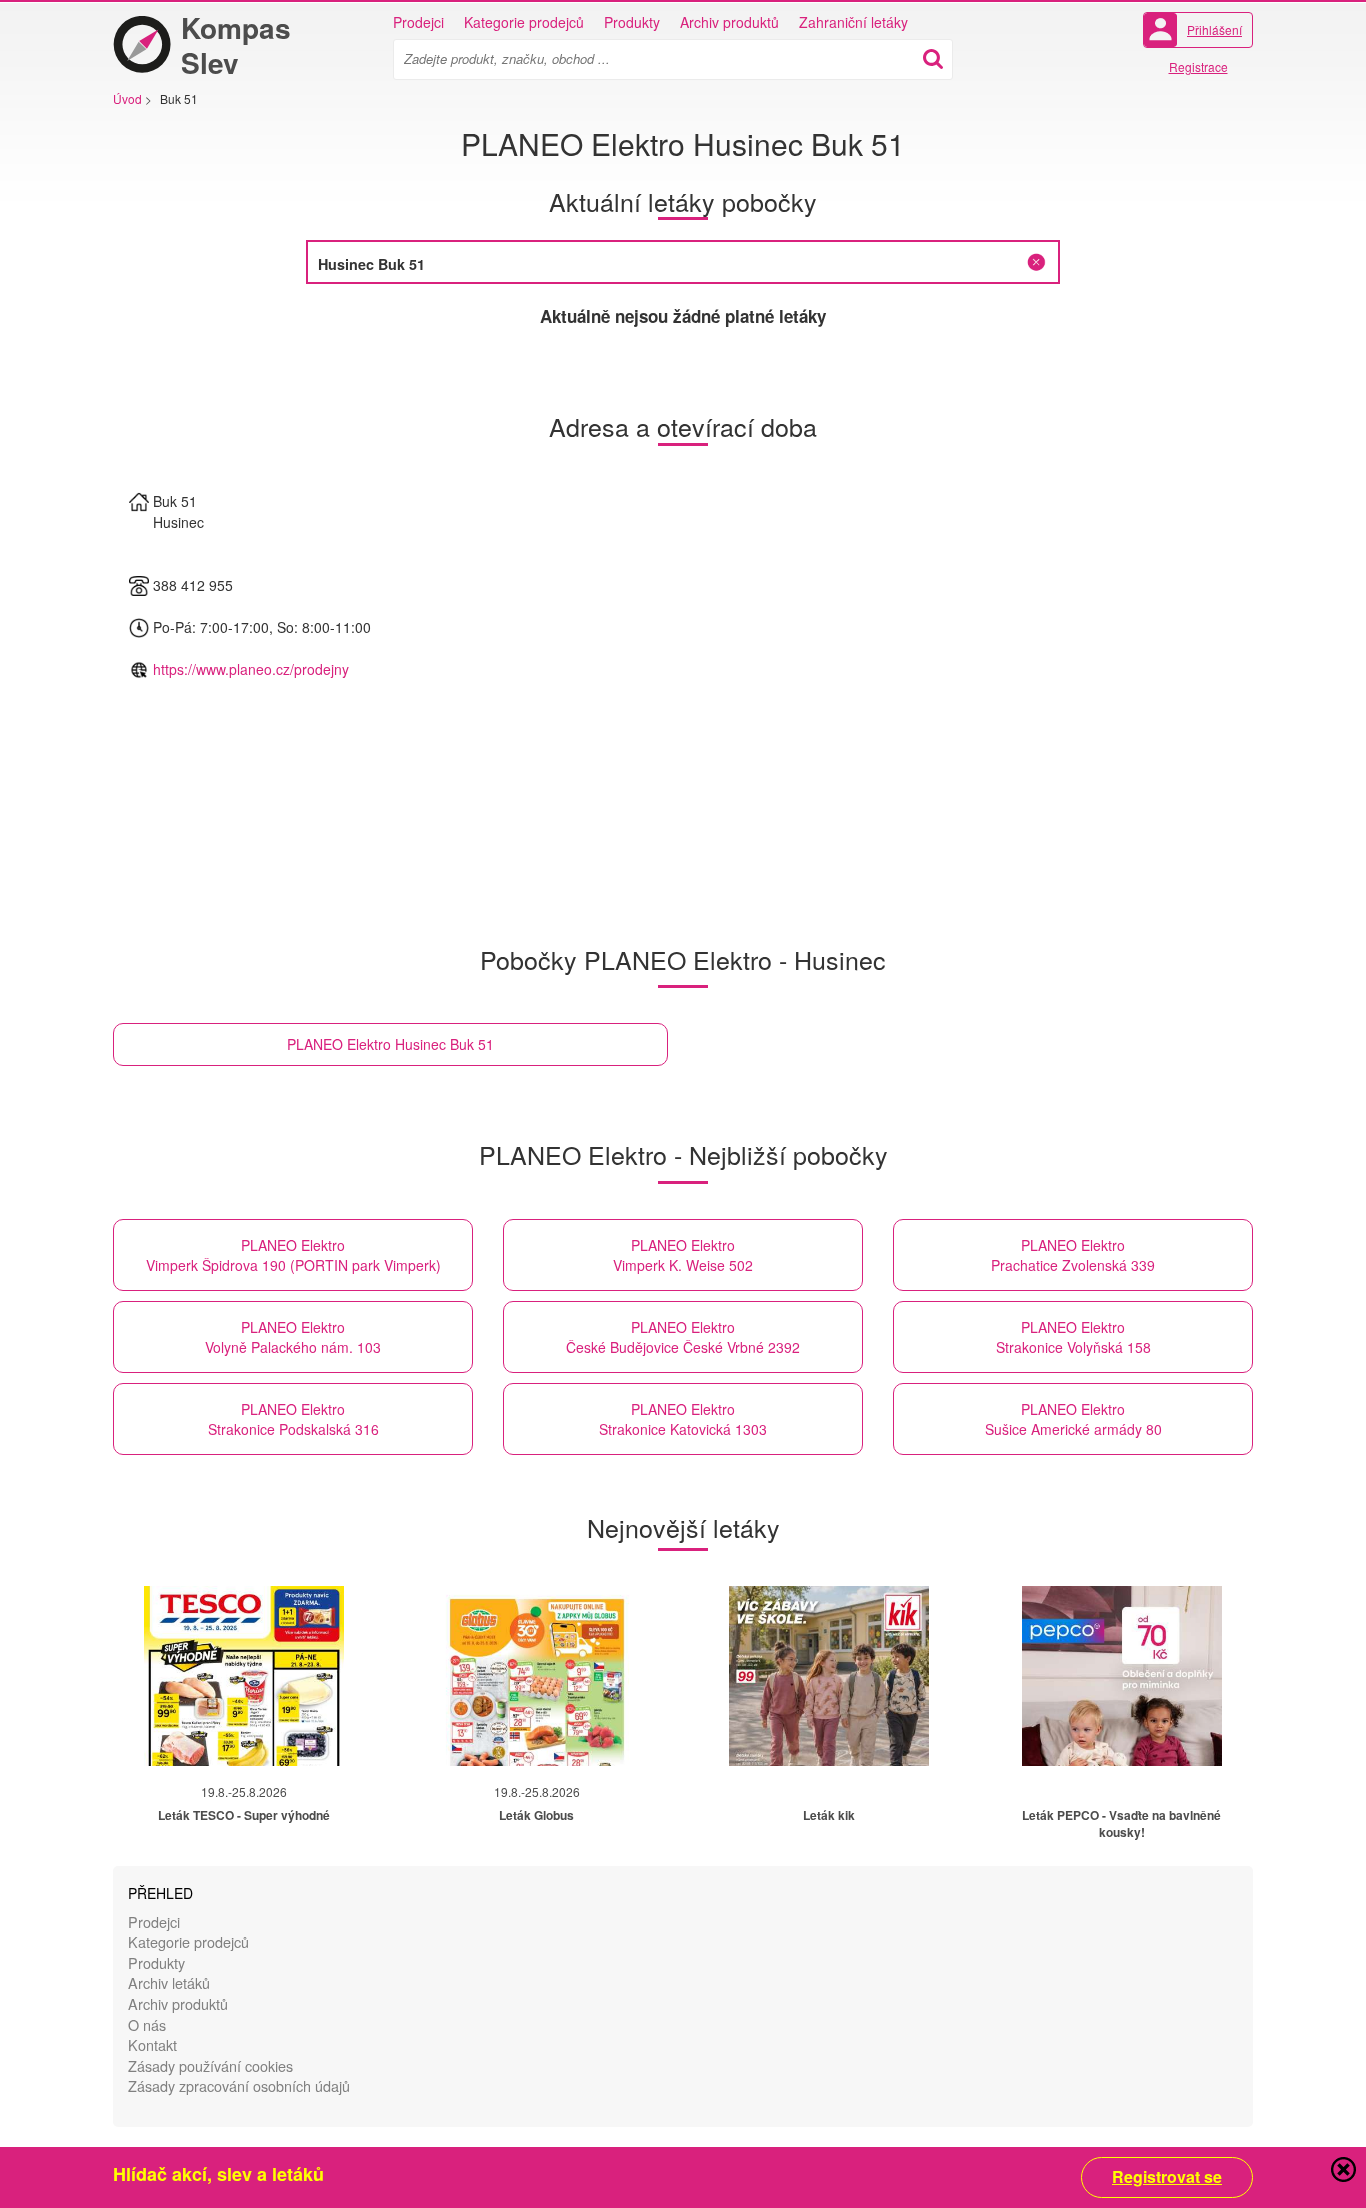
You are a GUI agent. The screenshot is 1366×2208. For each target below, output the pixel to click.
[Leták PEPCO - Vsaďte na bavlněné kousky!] (1122, 1676)
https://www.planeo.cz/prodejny (251, 669)
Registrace (1198, 66)
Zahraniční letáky (853, 22)
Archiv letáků (169, 1982)
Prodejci (418, 22)
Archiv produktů (729, 22)
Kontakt (152, 2044)
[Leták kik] (829, 1676)
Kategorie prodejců (524, 22)
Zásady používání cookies (210, 2065)
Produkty (632, 22)
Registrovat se (1167, 2177)
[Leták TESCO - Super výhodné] (244, 1676)
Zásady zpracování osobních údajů (239, 2085)
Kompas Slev (236, 45)
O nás (147, 2024)
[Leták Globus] (537, 1676)
